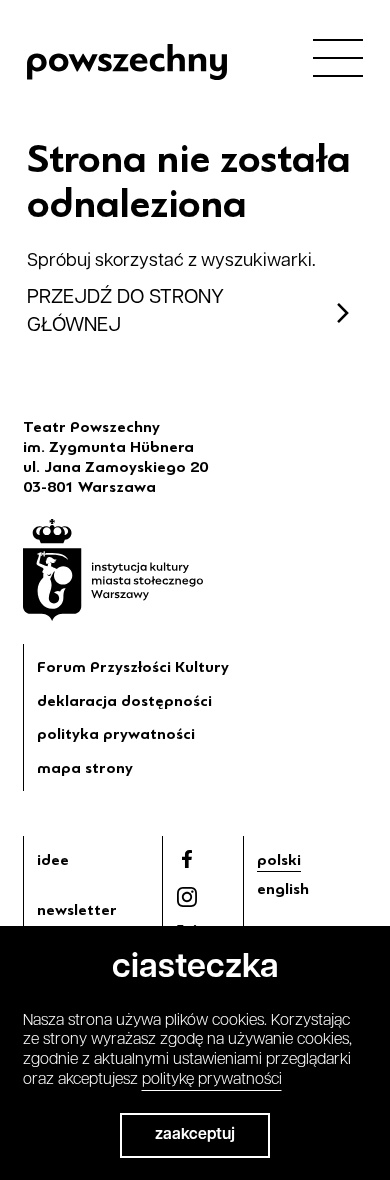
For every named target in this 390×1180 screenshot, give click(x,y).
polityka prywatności (116, 734)
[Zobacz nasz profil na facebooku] (187, 859)
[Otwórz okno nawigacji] (338, 57)
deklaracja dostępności (124, 701)
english (283, 889)
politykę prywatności (212, 1080)
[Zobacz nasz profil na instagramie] (187, 897)
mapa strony (85, 768)
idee (53, 860)
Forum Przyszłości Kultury (133, 667)
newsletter (77, 910)
